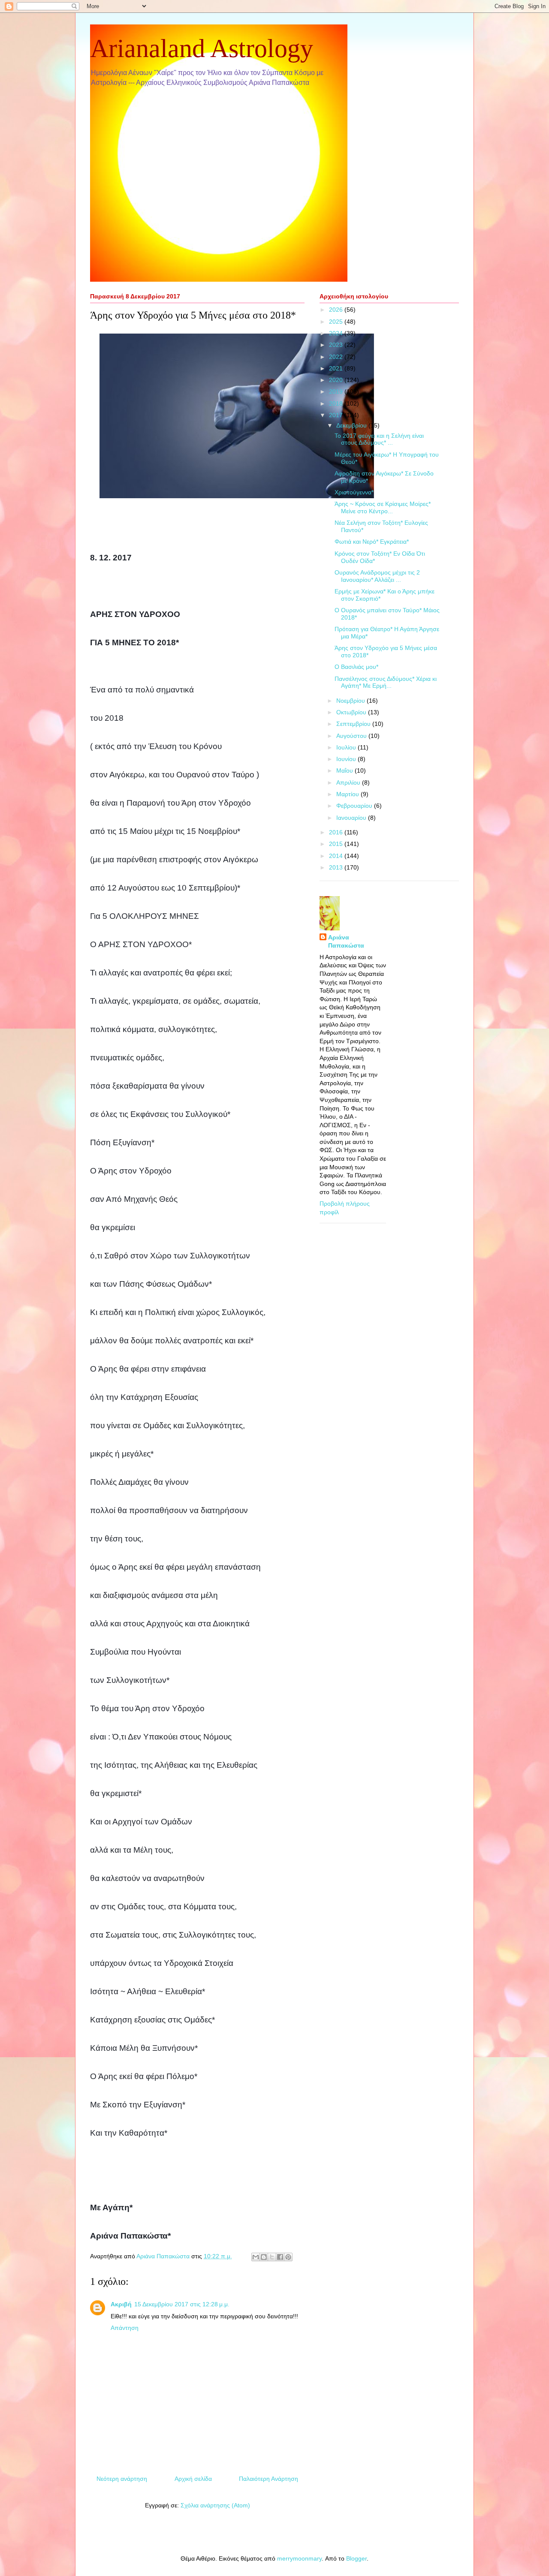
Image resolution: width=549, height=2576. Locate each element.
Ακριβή (121, 2304)
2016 (337, 832)
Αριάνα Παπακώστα (346, 942)
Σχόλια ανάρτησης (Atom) (215, 2505)
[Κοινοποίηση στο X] (272, 2257)
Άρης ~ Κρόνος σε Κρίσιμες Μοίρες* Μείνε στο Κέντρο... (383, 507)
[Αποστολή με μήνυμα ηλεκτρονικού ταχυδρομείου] (256, 2257)
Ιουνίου (347, 759)
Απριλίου (349, 782)
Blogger (356, 2558)
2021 (337, 368)
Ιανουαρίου (352, 818)
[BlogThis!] (264, 2257)
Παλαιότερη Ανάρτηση (268, 2479)
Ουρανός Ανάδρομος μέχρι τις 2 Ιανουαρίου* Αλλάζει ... (377, 576)
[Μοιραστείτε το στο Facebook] (280, 2257)
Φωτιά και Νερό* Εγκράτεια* (372, 542)
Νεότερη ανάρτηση (122, 2479)
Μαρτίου (348, 794)
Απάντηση (125, 2328)
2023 (337, 345)
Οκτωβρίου (352, 712)
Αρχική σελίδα (193, 2479)
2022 (337, 357)
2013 (337, 867)
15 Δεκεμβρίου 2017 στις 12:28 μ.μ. (182, 2304)
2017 (337, 415)
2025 (337, 322)
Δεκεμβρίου (352, 425)
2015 (337, 844)
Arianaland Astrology (202, 48)
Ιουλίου (347, 747)
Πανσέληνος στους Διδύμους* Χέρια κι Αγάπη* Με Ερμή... (386, 682)
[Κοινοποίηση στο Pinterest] (288, 2257)
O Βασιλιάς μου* (356, 667)
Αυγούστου (352, 736)
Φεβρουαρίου (355, 806)
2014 (337, 856)
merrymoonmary (299, 2558)
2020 (337, 380)
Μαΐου (345, 770)
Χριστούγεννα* (354, 492)
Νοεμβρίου (351, 701)
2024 (337, 333)
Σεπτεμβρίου (354, 724)
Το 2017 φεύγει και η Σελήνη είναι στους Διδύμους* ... (379, 439)
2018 (337, 403)
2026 (337, 310)
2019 (337, 391)
